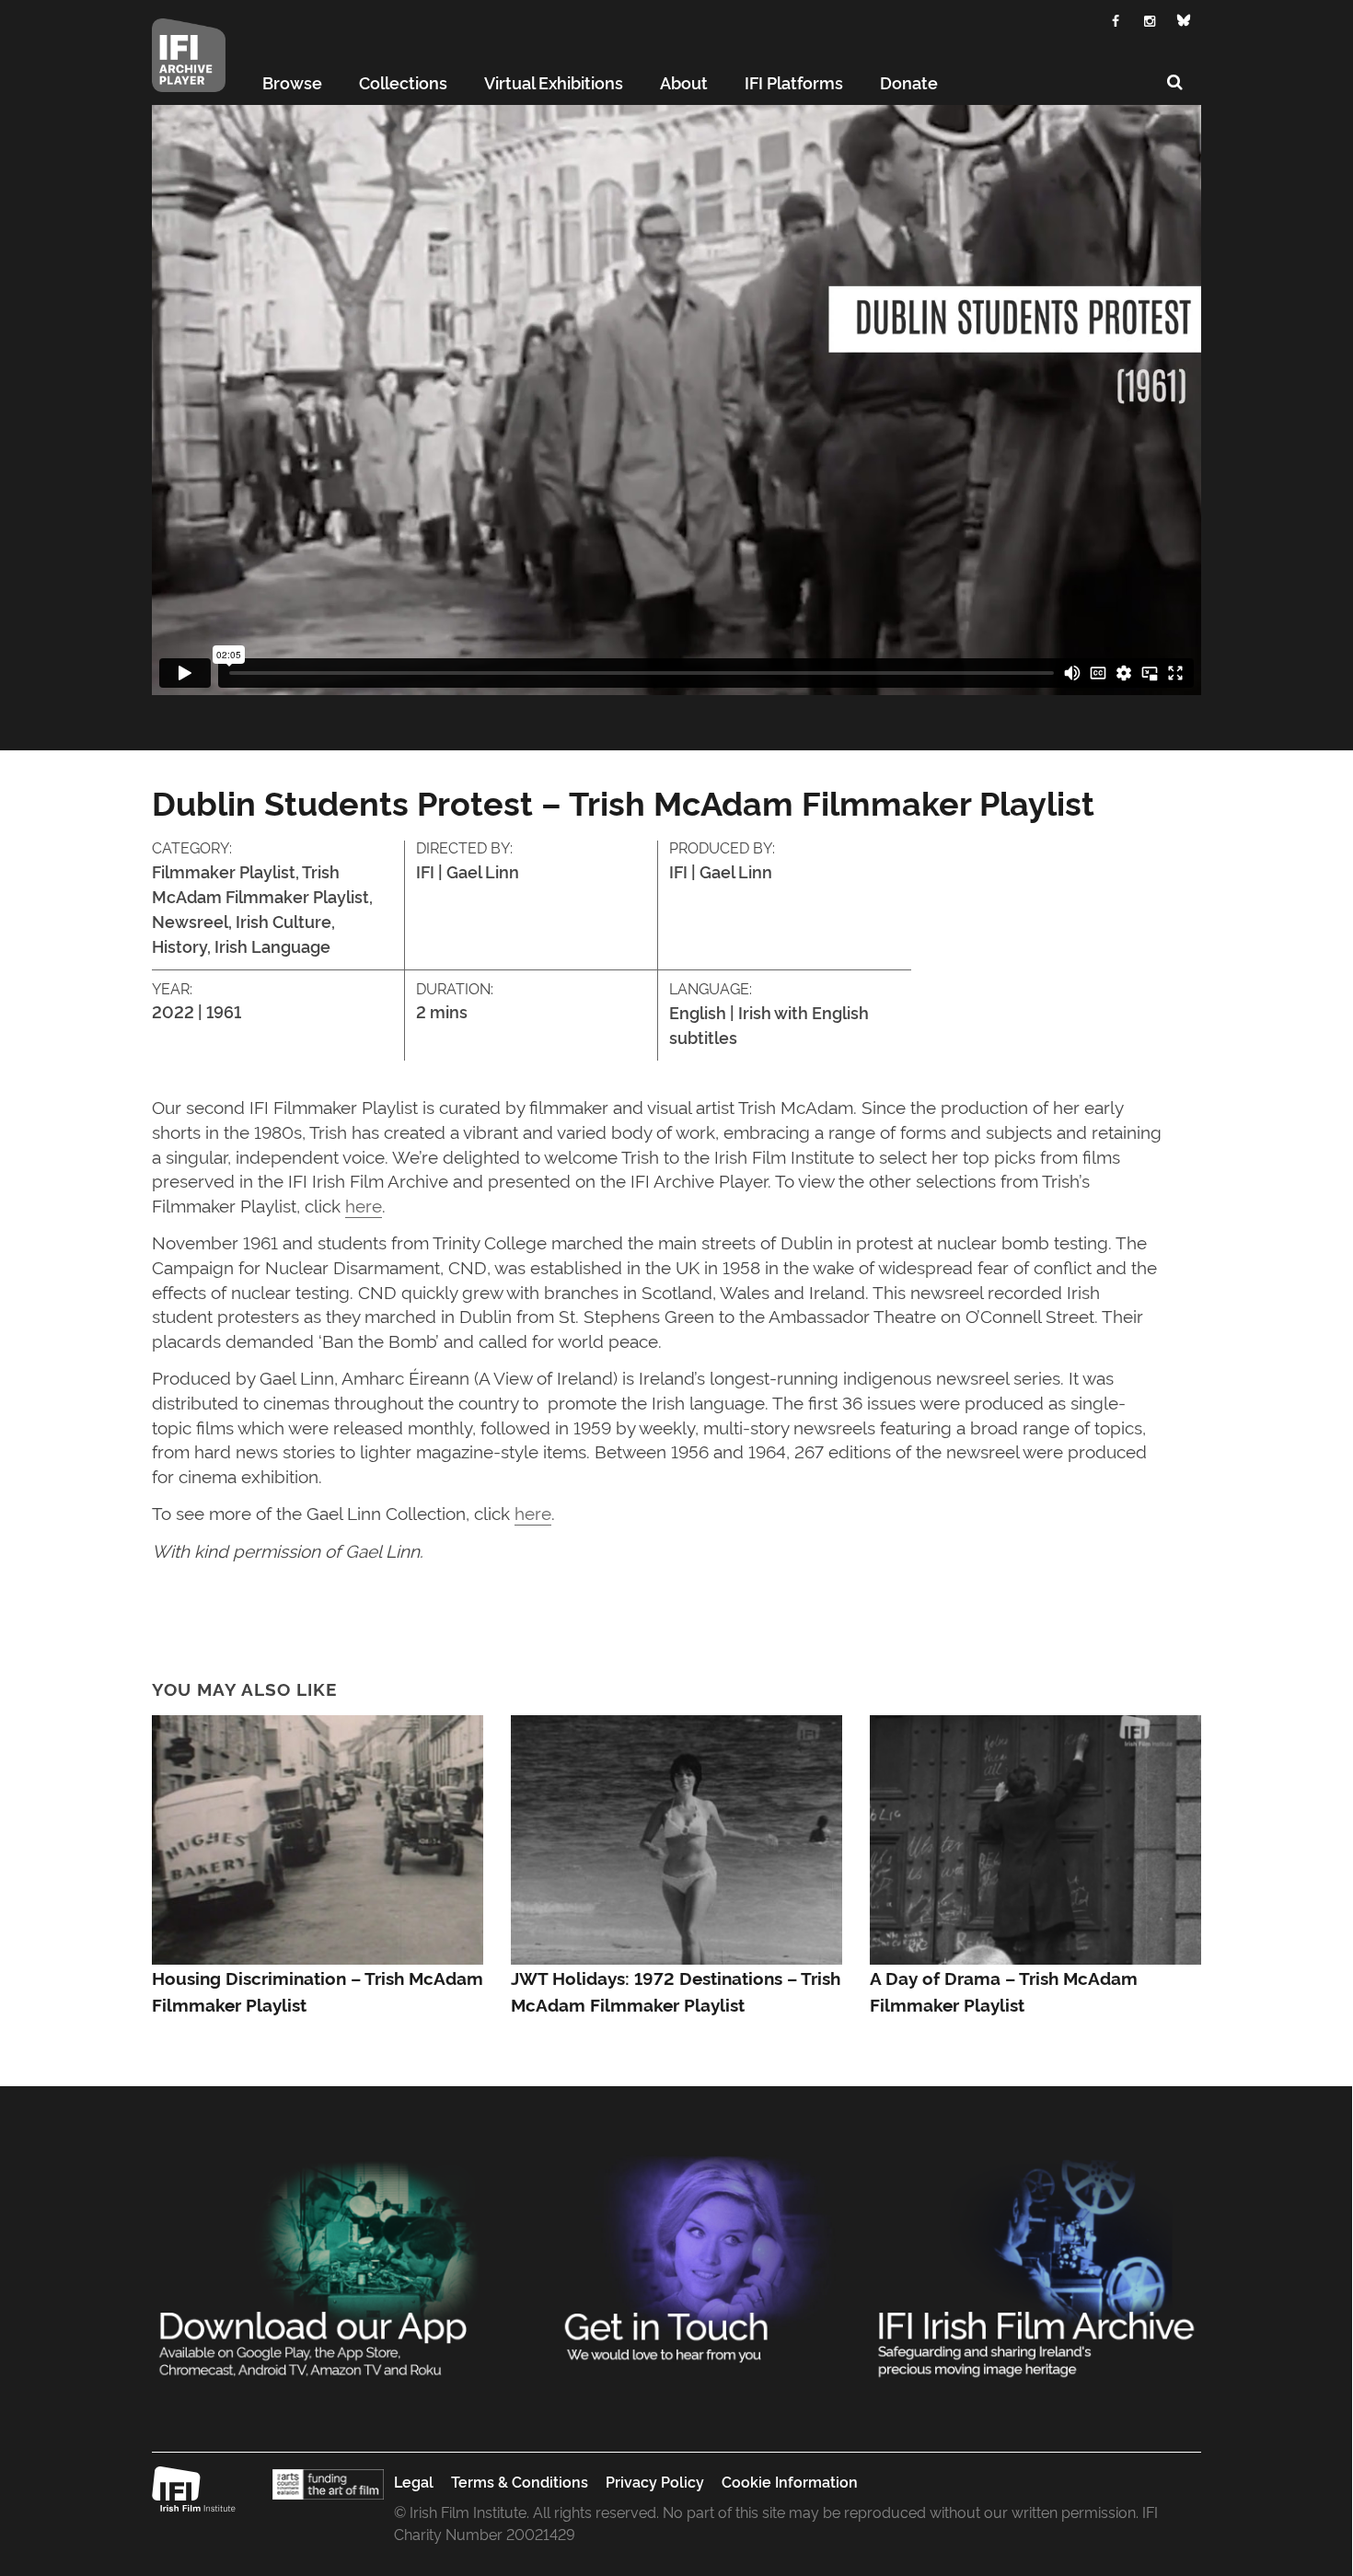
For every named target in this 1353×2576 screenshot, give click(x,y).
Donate (909, 82)
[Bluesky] (1184, 20)
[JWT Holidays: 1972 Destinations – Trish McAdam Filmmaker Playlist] (676, 1834)
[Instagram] (1150, 19)
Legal (414, 2481)
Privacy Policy (655, 2481)
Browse (292, 82)
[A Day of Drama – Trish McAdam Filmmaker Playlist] (1035, 1834)
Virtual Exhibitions (554, 82)
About (684, 82)
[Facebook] (1116, 19)
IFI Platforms (794, 82)
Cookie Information (790, 2481)
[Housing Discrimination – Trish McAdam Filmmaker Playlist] (318, 1834)
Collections (403, 82)
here (364, 1205)
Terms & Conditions (520, 2481)
